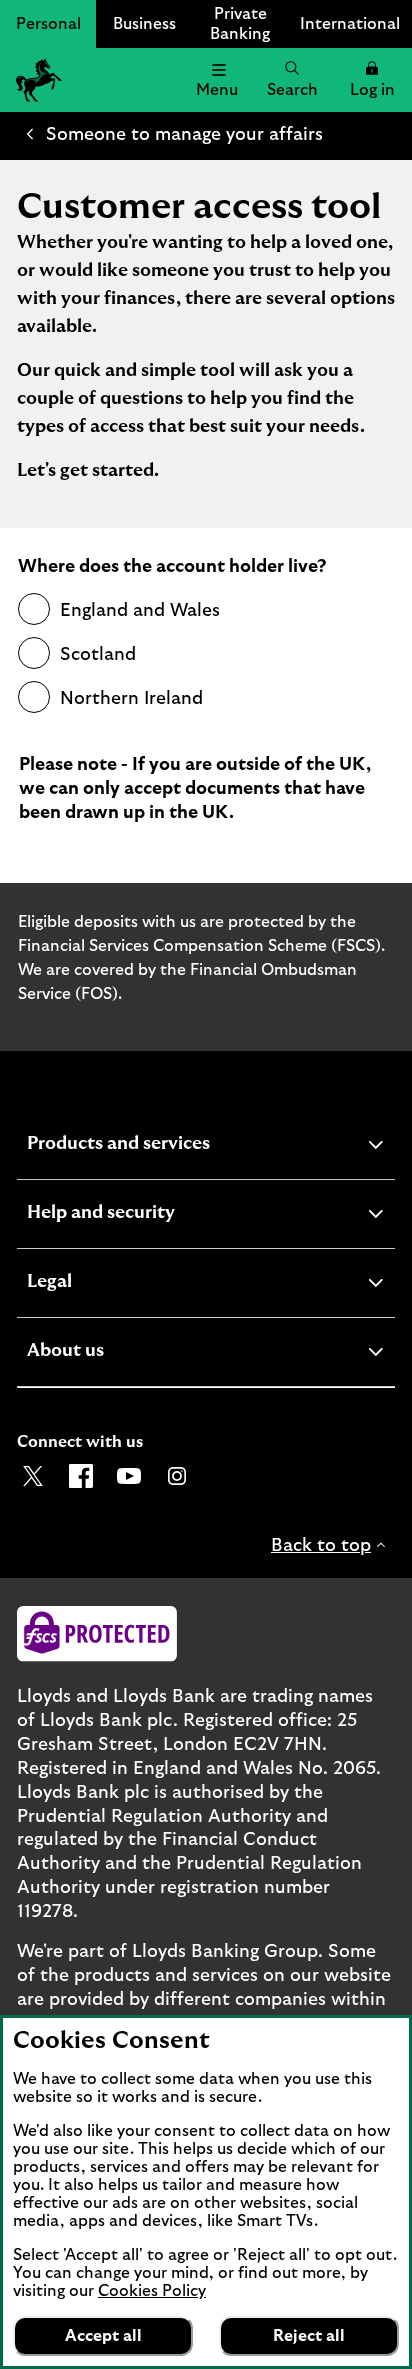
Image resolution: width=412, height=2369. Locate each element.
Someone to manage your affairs (184, 135)
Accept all (103, 2336)
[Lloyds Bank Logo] (36, 80)
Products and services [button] (167, 1146)
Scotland (98, 655)
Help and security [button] (150, 1215)
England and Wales (140, 611)
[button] (372, 80)
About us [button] (114, 1353)
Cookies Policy (152, 2291)
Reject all (309, 2336)
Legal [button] (98, 1284)
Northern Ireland (131, 699)
